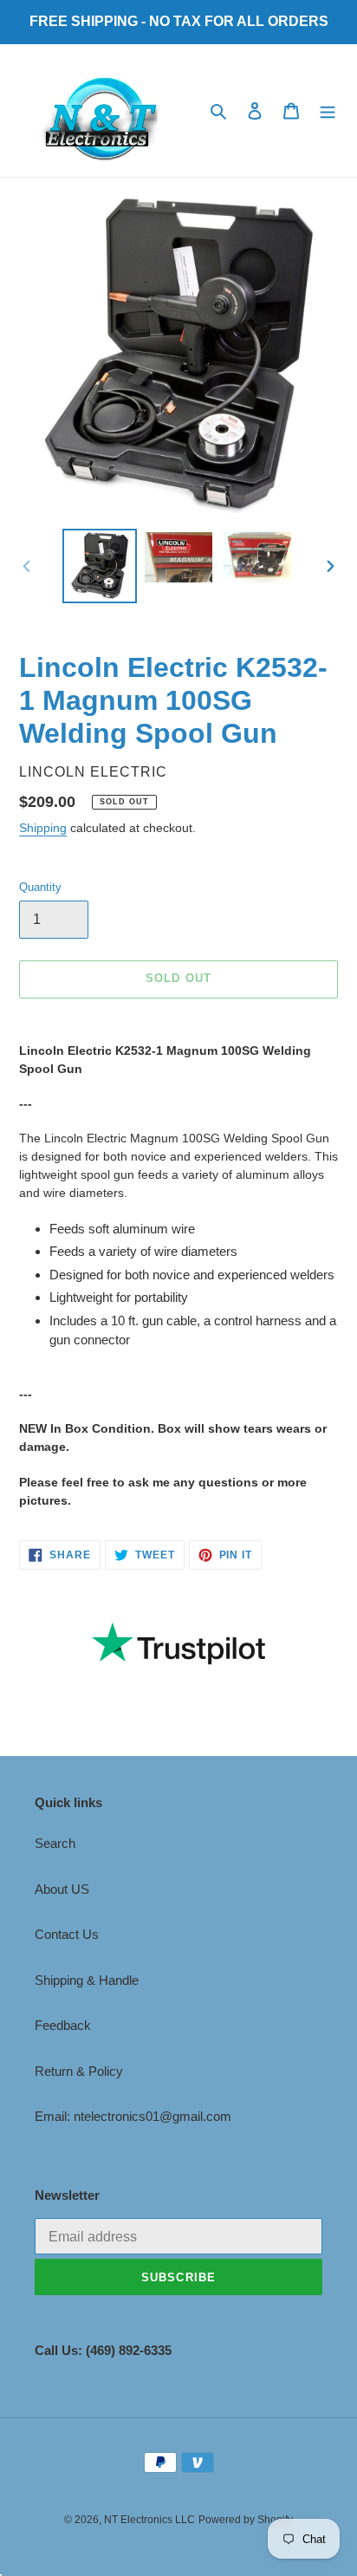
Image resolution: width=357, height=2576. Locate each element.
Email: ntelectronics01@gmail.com (133, 2116)
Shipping (43, 828)
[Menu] (328, 111)
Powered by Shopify (246, 2520)
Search (55, 1843)
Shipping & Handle (87, 1980)
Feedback (63, 2025)
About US (62, 1889)
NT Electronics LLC (149, 2520)
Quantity (40, 887)
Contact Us (67, 1934)
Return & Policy (79, 2071)
